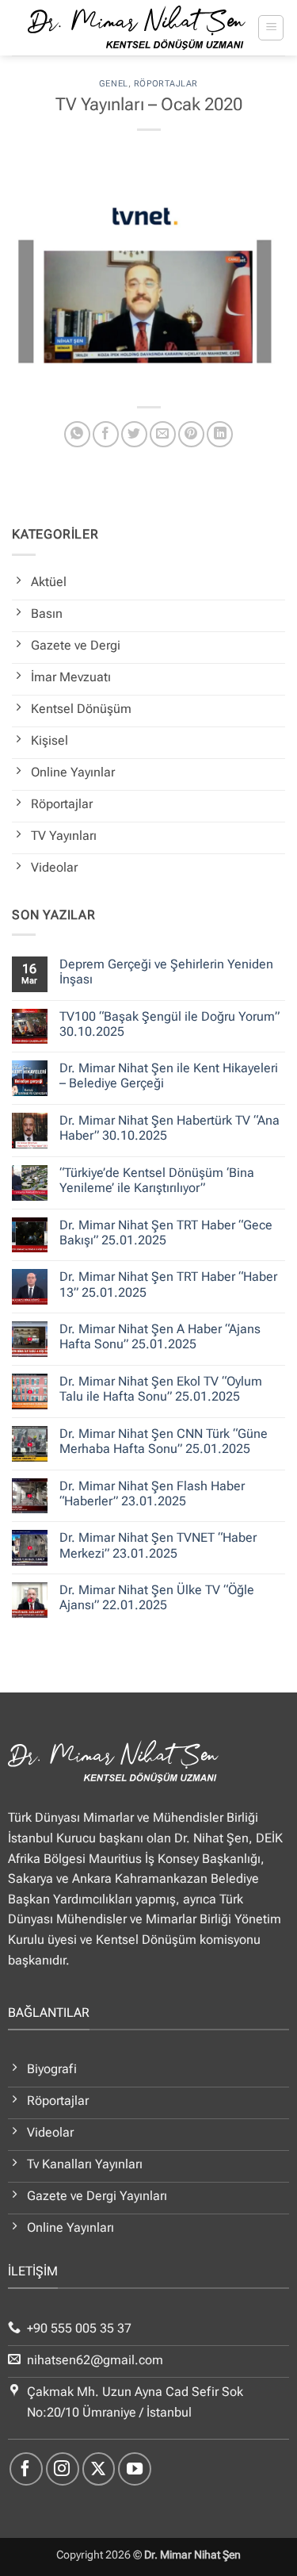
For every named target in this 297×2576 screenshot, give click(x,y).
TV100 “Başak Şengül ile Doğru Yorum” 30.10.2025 (169, 1024)
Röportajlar (166, 84)
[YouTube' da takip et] (135, 2469)
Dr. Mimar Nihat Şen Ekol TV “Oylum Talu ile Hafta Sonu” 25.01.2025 (161, 1389)
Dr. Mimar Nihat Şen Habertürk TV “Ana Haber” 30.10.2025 (169, 1128)
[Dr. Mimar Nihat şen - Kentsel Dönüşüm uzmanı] (137, 28)
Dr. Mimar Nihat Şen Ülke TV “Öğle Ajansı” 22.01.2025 (157, 1597)
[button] (271, 28)
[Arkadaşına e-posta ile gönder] (163, 434)
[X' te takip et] (99, 2469)
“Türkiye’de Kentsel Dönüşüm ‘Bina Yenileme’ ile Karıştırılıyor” (157, 1180)
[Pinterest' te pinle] (191, 434)
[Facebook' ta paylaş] (106, 434)
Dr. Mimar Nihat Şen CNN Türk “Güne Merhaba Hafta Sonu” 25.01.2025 (164, 1441)
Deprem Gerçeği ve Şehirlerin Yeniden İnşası (166, 972)
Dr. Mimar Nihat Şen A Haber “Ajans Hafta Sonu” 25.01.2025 (160, 1336)
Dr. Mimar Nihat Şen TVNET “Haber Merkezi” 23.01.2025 (158, 1545)
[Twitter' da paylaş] (134, 434)
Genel (114, 84)
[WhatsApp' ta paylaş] (77, 434)
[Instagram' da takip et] (63, 2469)
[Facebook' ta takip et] (26, 2469)
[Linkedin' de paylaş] (220, 434)
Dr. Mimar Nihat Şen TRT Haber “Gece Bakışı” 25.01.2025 (166, 1232)
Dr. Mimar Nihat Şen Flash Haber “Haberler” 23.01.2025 (152, 1493)
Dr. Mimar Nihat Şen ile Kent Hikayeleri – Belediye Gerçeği (169, 1075)
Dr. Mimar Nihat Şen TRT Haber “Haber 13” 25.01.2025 (168, 1284)
